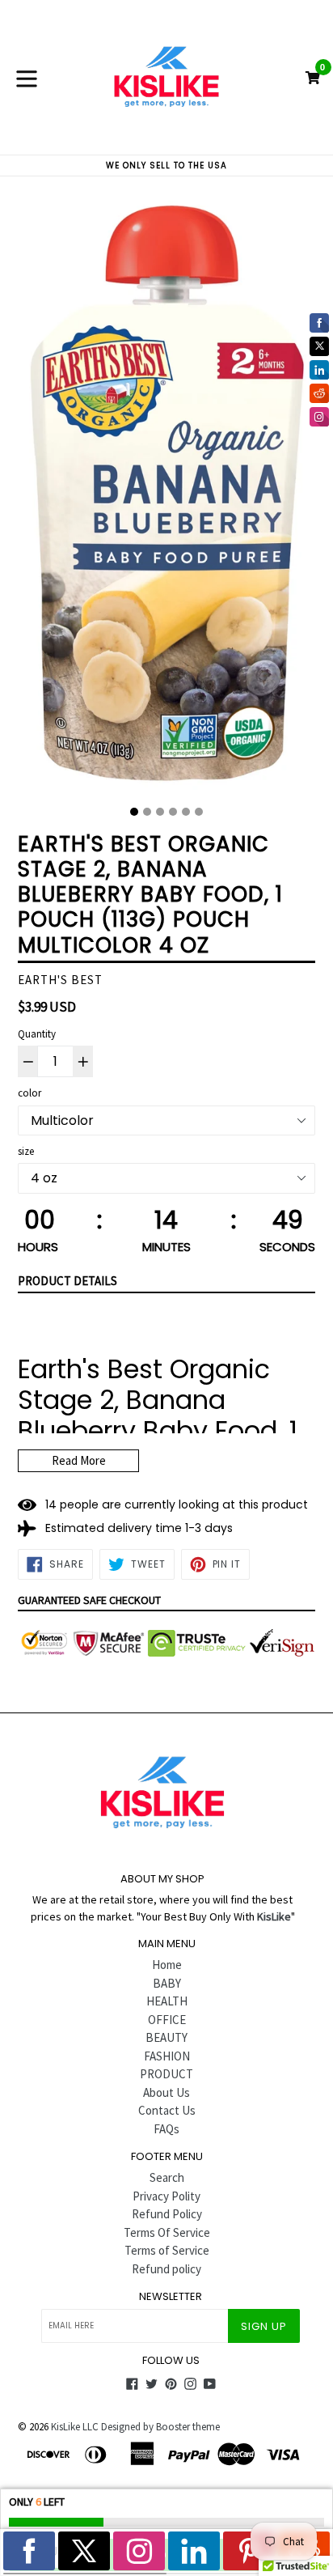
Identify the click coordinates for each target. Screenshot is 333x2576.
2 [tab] (147, 812)
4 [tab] (173, 812)
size (26, 1151)
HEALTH (167, 2001)
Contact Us (167, 2110)
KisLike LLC (75, 2427)
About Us (166, 2092)
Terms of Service (167, 2250)
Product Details (67, 1281)
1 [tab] (134, 812)
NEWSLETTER (171, 2297)
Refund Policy (167, 2214)
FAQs (166, 2129)
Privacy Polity (166, 2196)
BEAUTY (166, 2037)
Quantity (37, 1034)
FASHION (167, 2056)
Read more (79, 1460)
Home (167, 1965)
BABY (167, 1983)
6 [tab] (199, 812)
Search (167, 2177)
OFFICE (167, 2020)
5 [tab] (186, 812)
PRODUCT (166, 2074)
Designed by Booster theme (160, 2427)
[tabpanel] (166, 497)
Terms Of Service (167, 2232)
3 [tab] (160, 812)
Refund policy (166, 2269)
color (30, 1093)
